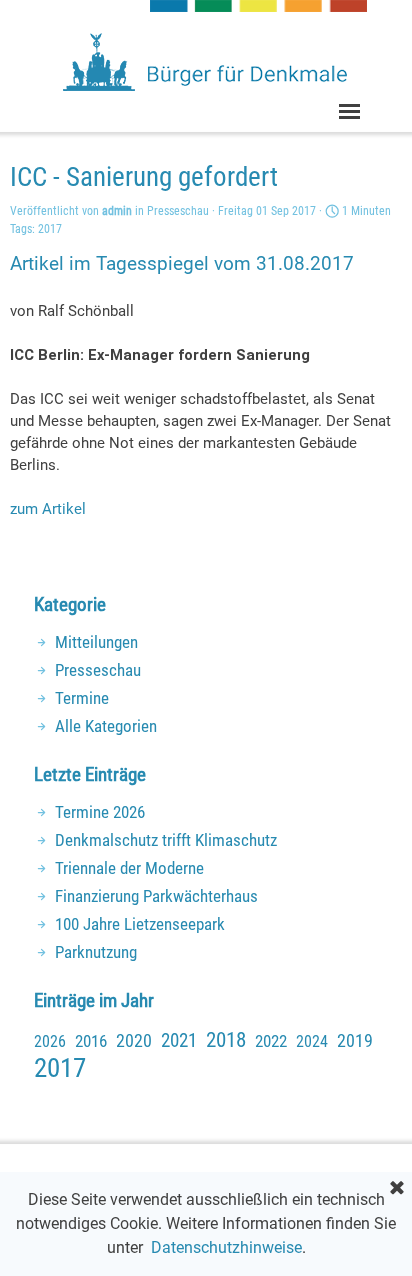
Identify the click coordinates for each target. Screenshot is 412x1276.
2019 (355, 1040)
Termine (82, 698)
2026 (50, 1041)
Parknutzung (96, 952)
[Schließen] (397, 1189)
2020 (134, 1040)
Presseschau (98, 670)
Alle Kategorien (106, 726)
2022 (271, 1041)
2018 (226, 1040)
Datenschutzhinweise (226, 1247)
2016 (91, 1041)
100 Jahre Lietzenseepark (140, 924)
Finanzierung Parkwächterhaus (156, 896)
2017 (50, 229)
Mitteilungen (96, 642)
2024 (312, 1041)
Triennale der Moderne (129, 868)
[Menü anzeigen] (349, 111)
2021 (179, 1041)
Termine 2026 (100, 812)
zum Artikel (48, 509)
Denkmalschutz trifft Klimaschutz (166, 840)
